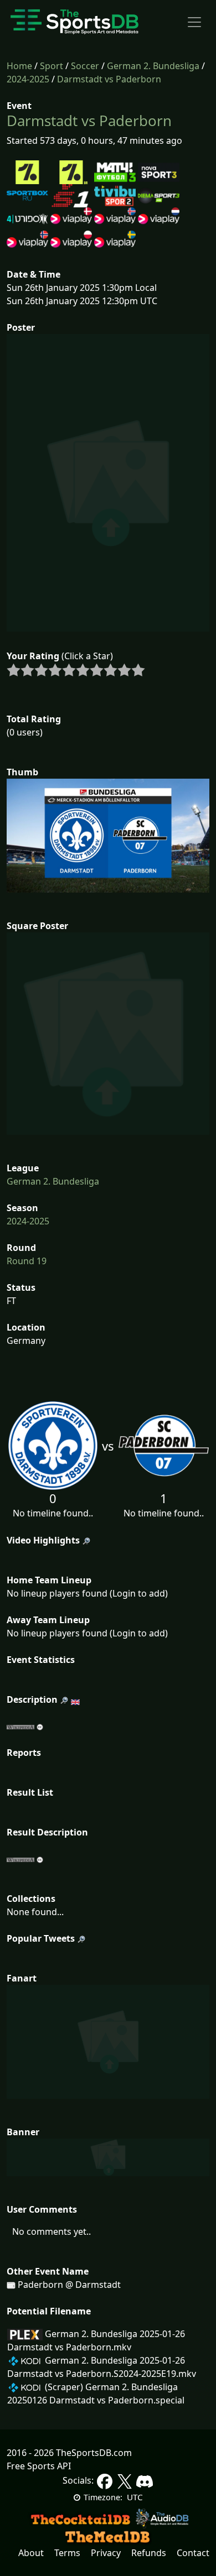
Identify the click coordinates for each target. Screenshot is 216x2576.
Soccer (85, 66)
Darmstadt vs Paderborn (109, 79)
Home (19, 66)
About (31, 2553)
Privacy (106, 2553)
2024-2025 (28, 79)
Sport (52, 66)
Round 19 (27, 1261)
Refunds (149, 2553)
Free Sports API (39, 2466)
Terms (67, 2553)
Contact (193, 2553)
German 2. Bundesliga (153, 66)
